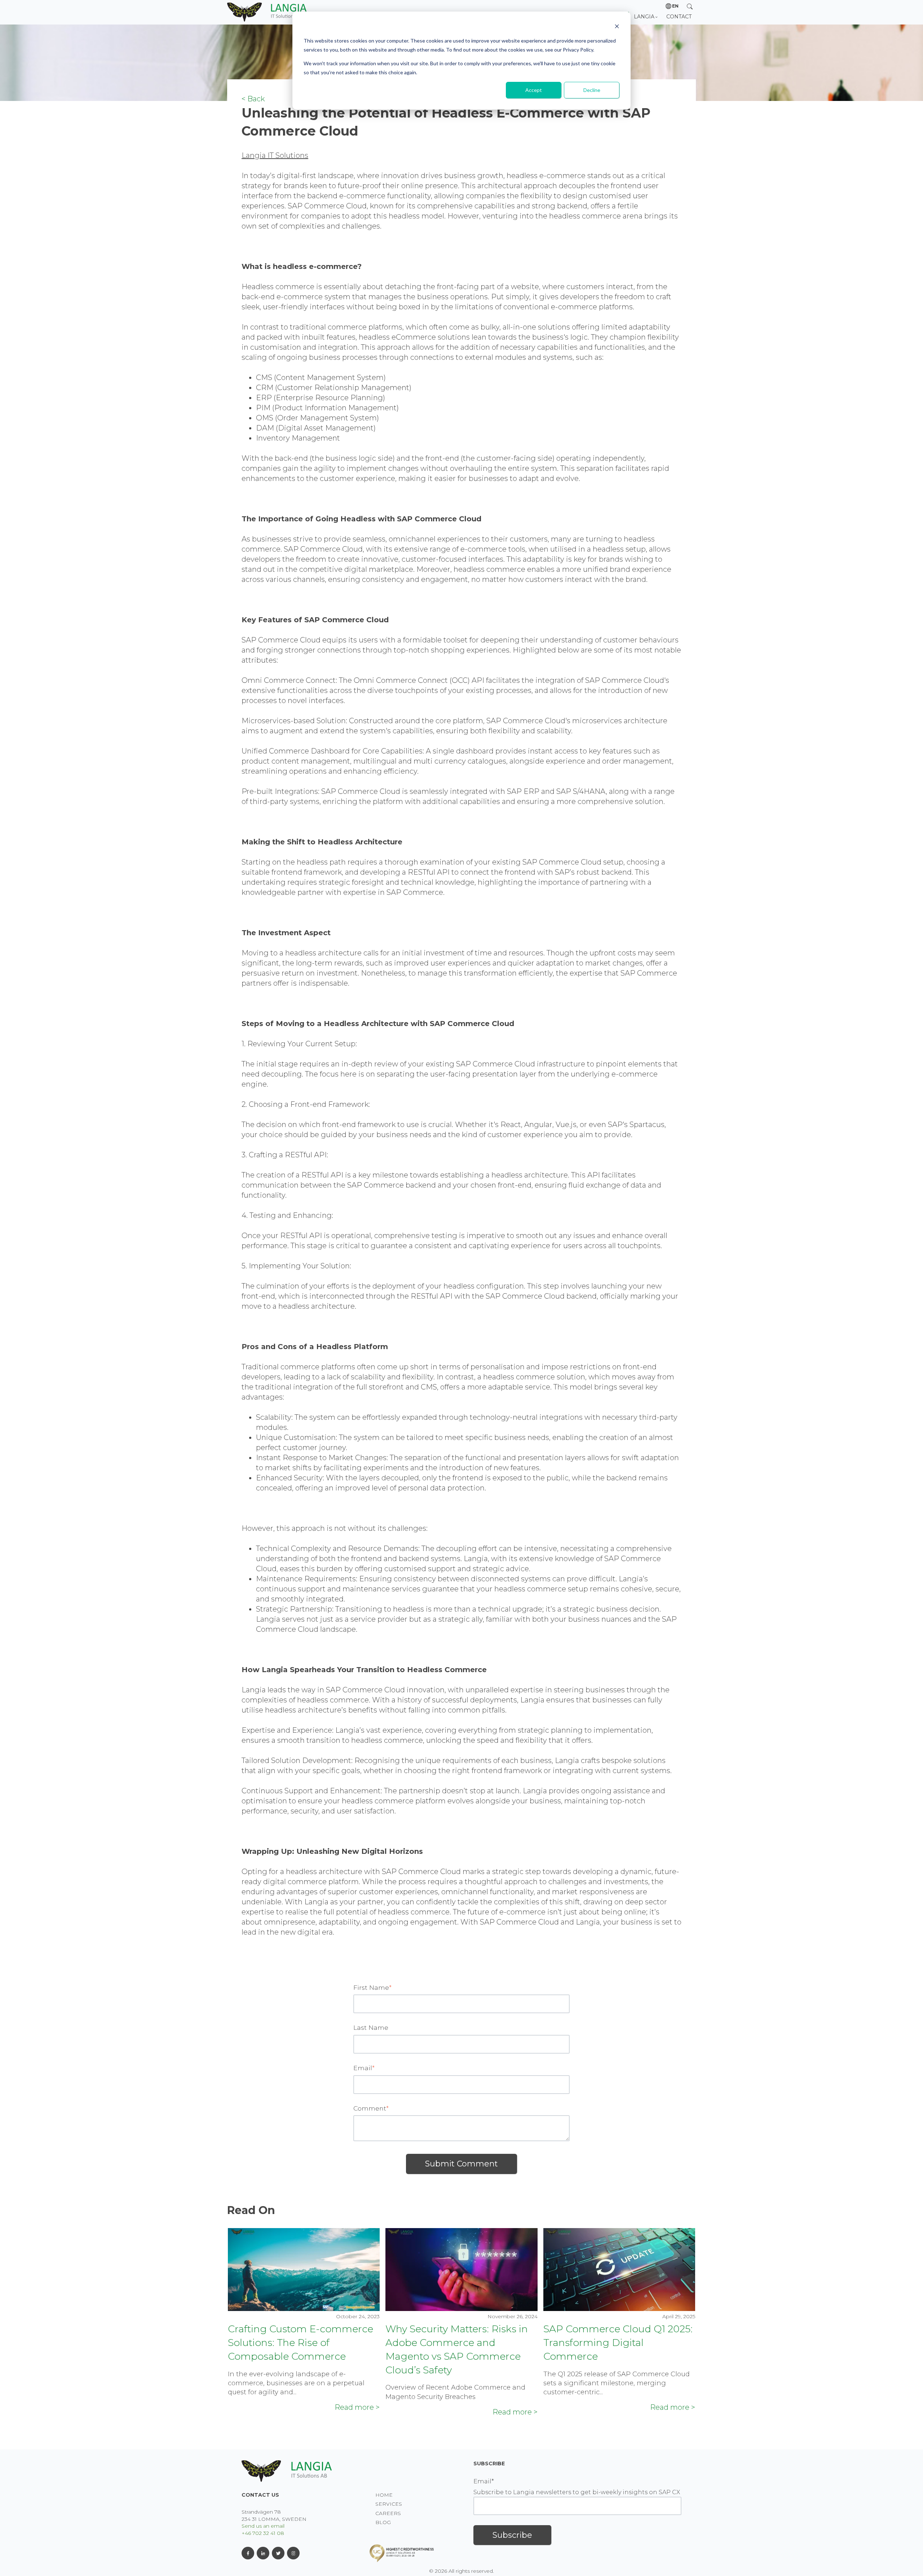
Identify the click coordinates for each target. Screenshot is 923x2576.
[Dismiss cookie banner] (617, 27)
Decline (592, 90)
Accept (534, 90)
